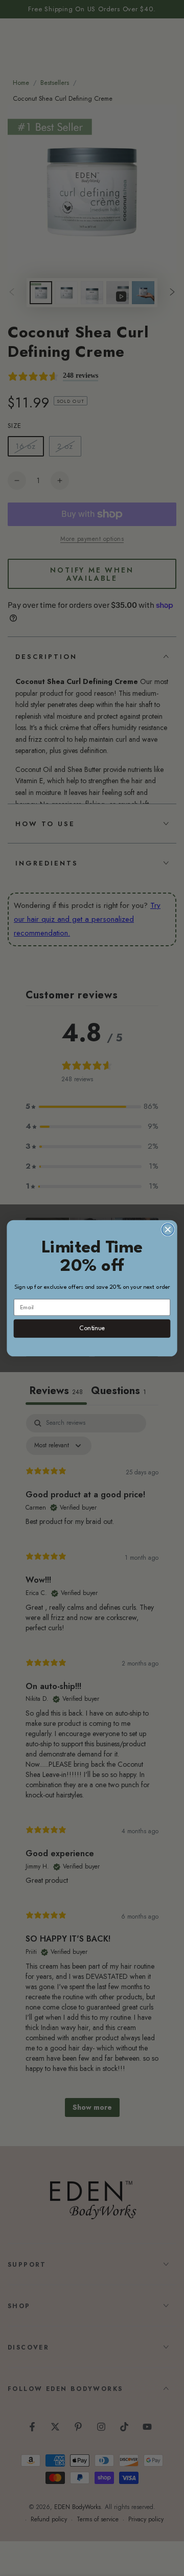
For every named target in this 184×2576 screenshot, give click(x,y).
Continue (92, 1328)
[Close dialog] (168, 1229)
